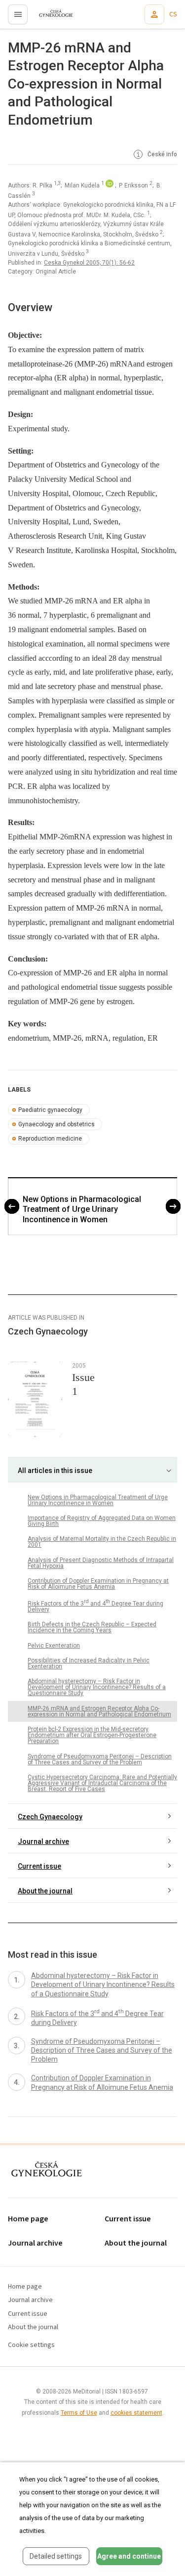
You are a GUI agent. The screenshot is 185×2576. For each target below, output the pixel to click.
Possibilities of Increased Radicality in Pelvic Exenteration (89, 1663)
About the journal (45, 1891)
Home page (28, 2219)
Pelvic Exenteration (54, 1646)
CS (173, 14)
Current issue (39, 1866)
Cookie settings (31, 2345)
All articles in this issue (55, 1471)
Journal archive (43, 1841)
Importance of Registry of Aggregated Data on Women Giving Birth (102, 1521)
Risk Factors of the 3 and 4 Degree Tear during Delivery (95, 1606)
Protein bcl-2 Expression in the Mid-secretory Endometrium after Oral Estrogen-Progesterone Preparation (92, 1735)
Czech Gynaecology (50, 1817)
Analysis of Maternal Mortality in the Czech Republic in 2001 (102, 1542)
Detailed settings (56, 2556)
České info (162, 154)
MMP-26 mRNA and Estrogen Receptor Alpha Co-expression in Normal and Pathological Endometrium (99, 1711)
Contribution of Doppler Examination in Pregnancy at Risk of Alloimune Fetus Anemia (98, 1584)
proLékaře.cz (50, 17)
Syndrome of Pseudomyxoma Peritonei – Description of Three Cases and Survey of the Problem (100, 1759)
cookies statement (136, 2413)
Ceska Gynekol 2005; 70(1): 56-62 (89, 263)
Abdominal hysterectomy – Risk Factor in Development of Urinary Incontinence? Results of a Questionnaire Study (97, 1687)
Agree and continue (129, 2556)
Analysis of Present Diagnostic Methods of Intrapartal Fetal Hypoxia (101, 1563)
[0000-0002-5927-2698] (110, 185)
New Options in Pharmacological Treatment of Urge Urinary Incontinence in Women (82, 1210)
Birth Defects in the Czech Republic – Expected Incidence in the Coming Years (92, 1627)
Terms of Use (79, 2413)
